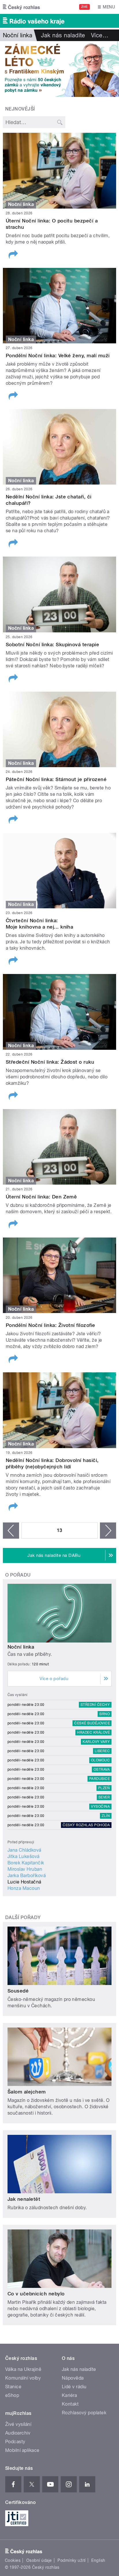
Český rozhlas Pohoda (86, 1825)
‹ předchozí (11, 1531)
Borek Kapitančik (26, 1863)
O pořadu (18, 1575)
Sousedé (18, 1991)
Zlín (106, 1816)
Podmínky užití (72, 2560)
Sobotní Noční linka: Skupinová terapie (52, 645)
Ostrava (102, 1769)
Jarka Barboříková (27, 1876)
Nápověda (73, 2378)
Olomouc (100, 1760)
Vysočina (100, 1807)
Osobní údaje (39, 2560)
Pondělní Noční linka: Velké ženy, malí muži (58, 356)
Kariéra (69, 2395)
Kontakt (70, 2404)
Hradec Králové (93, 1732)
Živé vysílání (18, 2424)
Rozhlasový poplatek (84, 2413)
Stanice (13, 2387)
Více (100, 35)
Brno (105, 1714)
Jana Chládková (24, 1850)
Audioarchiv (18, 2433)
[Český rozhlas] (21, 7)
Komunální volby (23, 2378)
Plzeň (104, 1788)
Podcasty (15, 2442)
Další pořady (23, 1917)
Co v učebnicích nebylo (36, 2294)
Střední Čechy (95, 1705)
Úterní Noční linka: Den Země (41, 1197)
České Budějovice (92, 1723)
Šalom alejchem (27, 2092)
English (98, 2560)
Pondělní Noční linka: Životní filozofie (51, 1325)
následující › (108, 1531)
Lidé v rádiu (74, 2387)
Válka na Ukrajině (23, 2369)
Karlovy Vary (96, 1742)
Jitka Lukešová (24, 1856)
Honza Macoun (24, 1888)
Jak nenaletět (24, 2199)
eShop (12, 2395)
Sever (104, 1797)
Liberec (102, 1751)
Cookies (13, 2560)
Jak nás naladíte (63, 35)
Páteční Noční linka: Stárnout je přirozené (56, 779)
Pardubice (100, 1779)
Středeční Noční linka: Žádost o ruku (50, 1062)
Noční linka (21, 1647)
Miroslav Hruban (25, 1869)
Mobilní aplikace (22, 2450)
